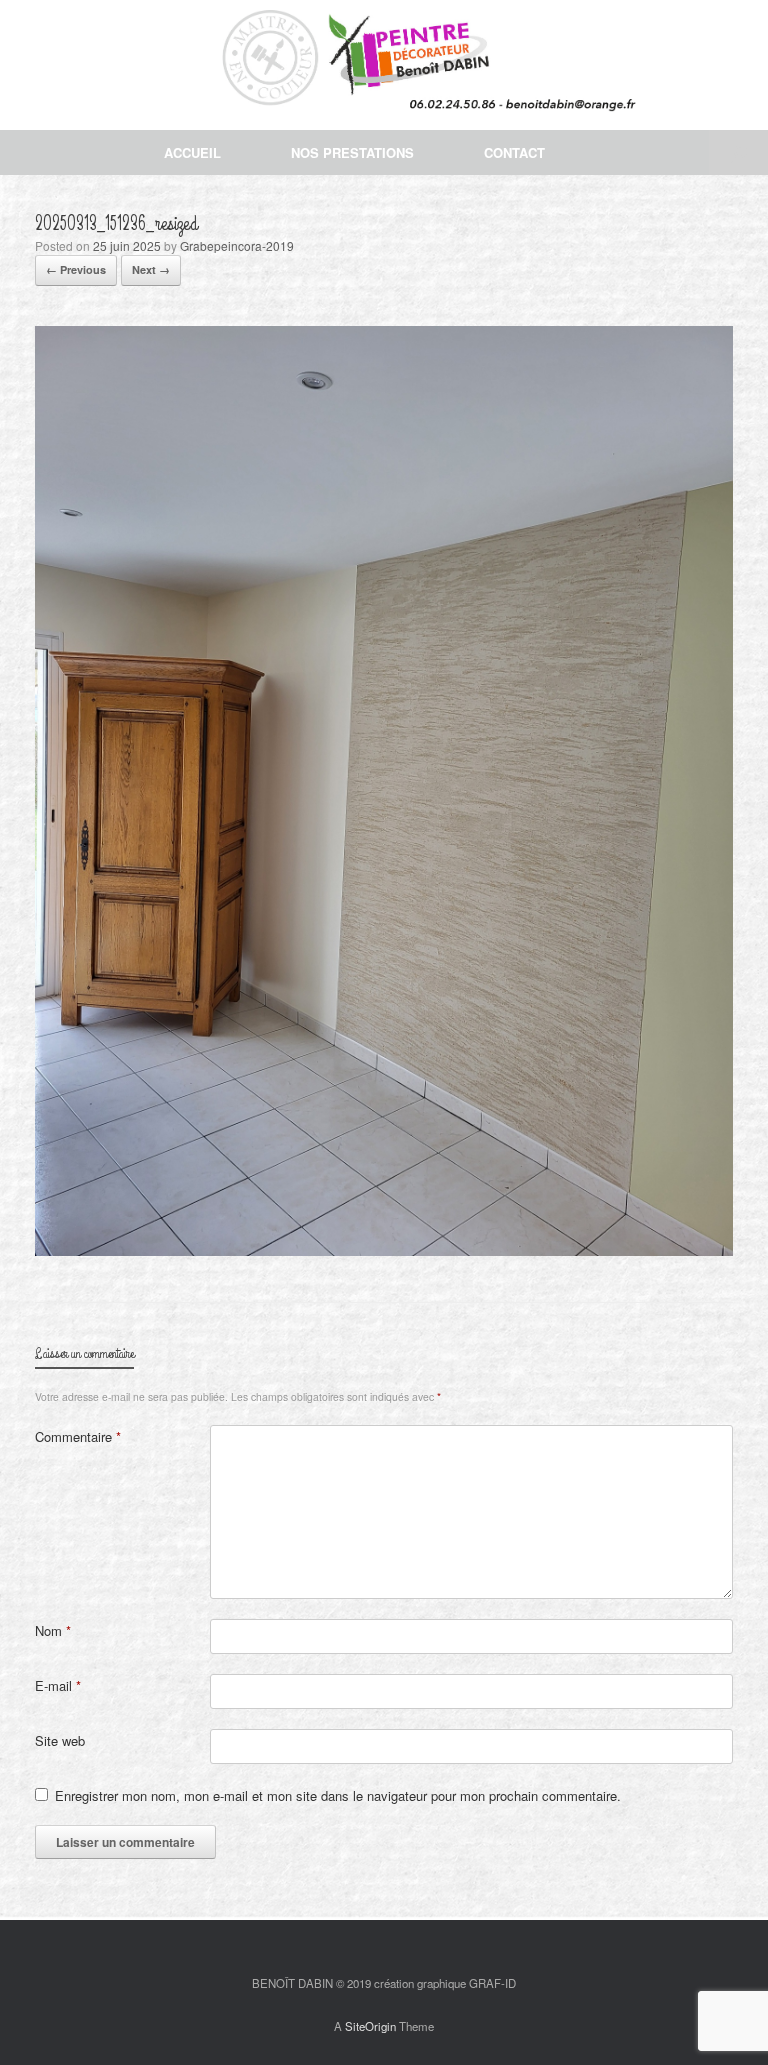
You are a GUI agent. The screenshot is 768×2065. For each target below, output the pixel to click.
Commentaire (78, 1436)
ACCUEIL (192, 152)
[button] (738, 152)
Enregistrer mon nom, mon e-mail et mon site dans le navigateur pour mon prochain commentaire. (338, 1795)
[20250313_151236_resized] (384, 1250)
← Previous (76, 269)
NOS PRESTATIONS (352, 152)
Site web (60, 1740)
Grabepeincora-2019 (237, 245)
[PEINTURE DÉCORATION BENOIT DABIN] (371, 65)
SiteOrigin (370, 2026)
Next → (151, 269)
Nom (53, 1630)
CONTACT (514, 152)
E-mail (58, 1685)
